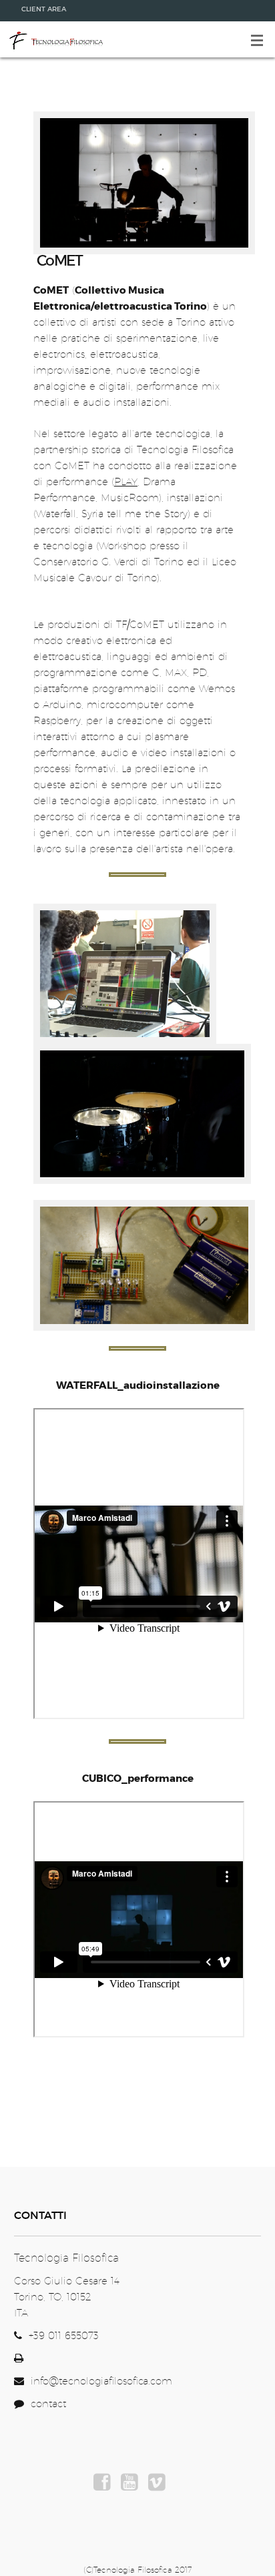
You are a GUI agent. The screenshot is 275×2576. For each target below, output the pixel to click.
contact (45, 2403)
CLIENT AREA (44, 9)
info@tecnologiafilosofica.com (101, 2381)
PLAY (126, 481)
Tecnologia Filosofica (55, 39)
